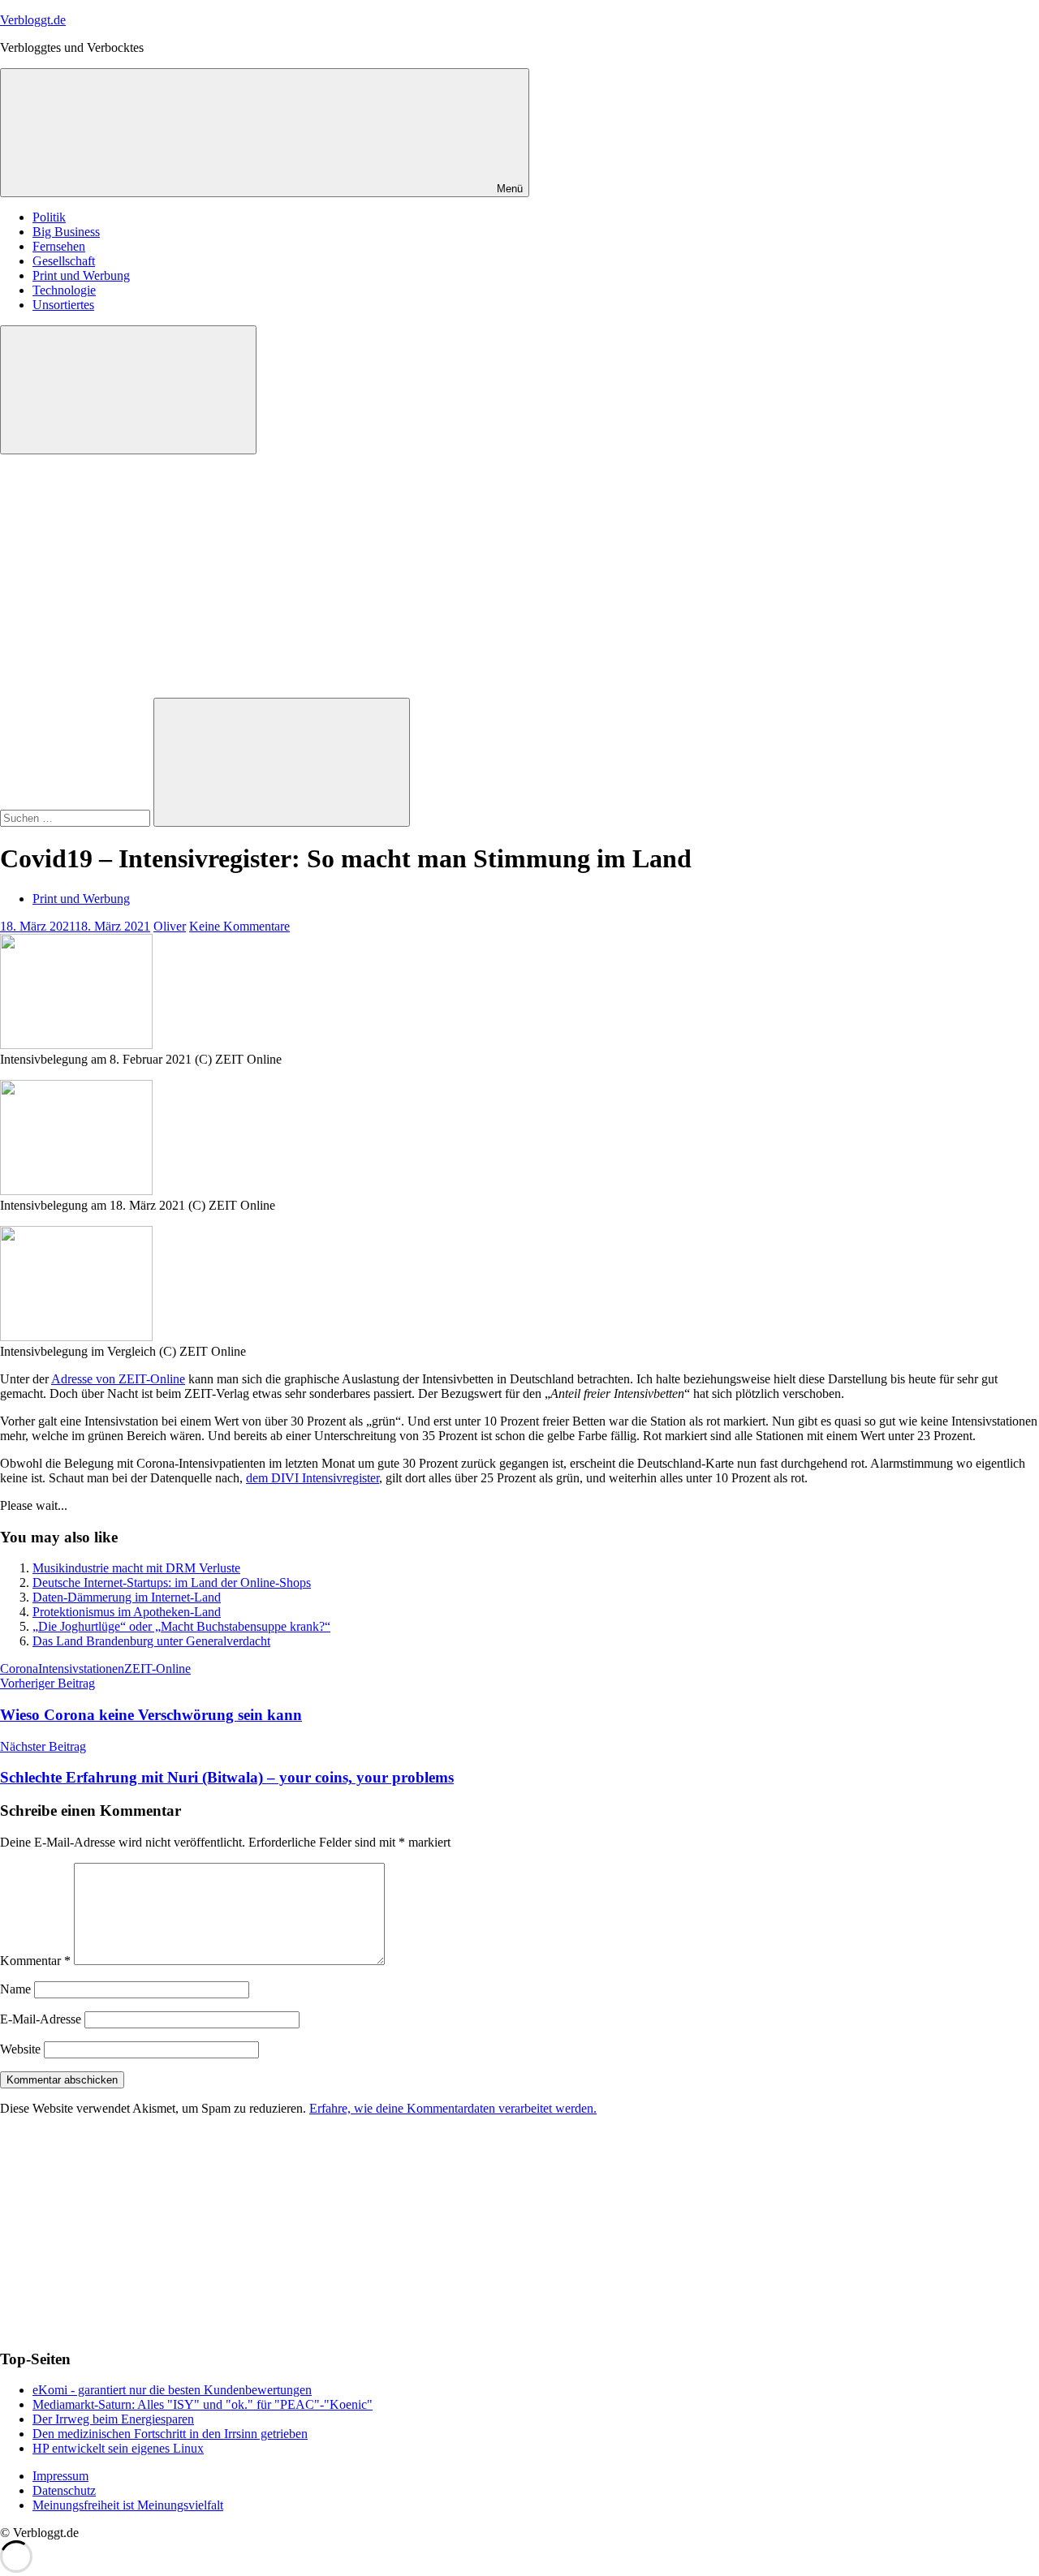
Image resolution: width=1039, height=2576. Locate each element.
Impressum (60, 2476)
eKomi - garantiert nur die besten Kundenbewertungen (172, 2390)
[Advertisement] (519, 576)
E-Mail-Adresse (41, 2019)
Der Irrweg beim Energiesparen (113, 2419)
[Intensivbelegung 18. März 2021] (76, 1191)
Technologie (64, 290)
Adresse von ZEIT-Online (118, 1379)
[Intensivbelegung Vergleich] (76, 1337)
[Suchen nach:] (77, 817)
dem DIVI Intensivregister (313, 1478)
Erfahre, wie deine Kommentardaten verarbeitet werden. (453, 2108)
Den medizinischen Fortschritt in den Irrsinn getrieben (170, 2434)
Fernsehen (59, 246)
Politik (49, 217)
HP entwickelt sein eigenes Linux (118, 2448)
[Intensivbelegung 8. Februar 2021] (76, 1045)
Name (15, 1989)
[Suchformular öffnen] (128, 390)
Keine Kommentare (239, 926)
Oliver (170, 926)
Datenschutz (64, 2490)
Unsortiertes (63, 305)
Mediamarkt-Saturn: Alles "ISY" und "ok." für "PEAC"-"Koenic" (203, 2404)
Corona (19, 1669)
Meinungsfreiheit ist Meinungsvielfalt (128, 2505)
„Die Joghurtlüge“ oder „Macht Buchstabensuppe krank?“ (181, 1626)
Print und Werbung (81, 275)
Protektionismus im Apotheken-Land (127, 1612)
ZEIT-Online (157, 1669)
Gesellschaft (64, 261)
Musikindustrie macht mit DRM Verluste (136, 1568)
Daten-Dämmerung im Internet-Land (127, 1597)
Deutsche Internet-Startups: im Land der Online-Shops (172, 1583)
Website (20, 2049)
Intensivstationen (81, 1669)
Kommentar (35, 1961)
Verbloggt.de (33, 20)
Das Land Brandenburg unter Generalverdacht (151, 1641)
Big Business (66, 232)
